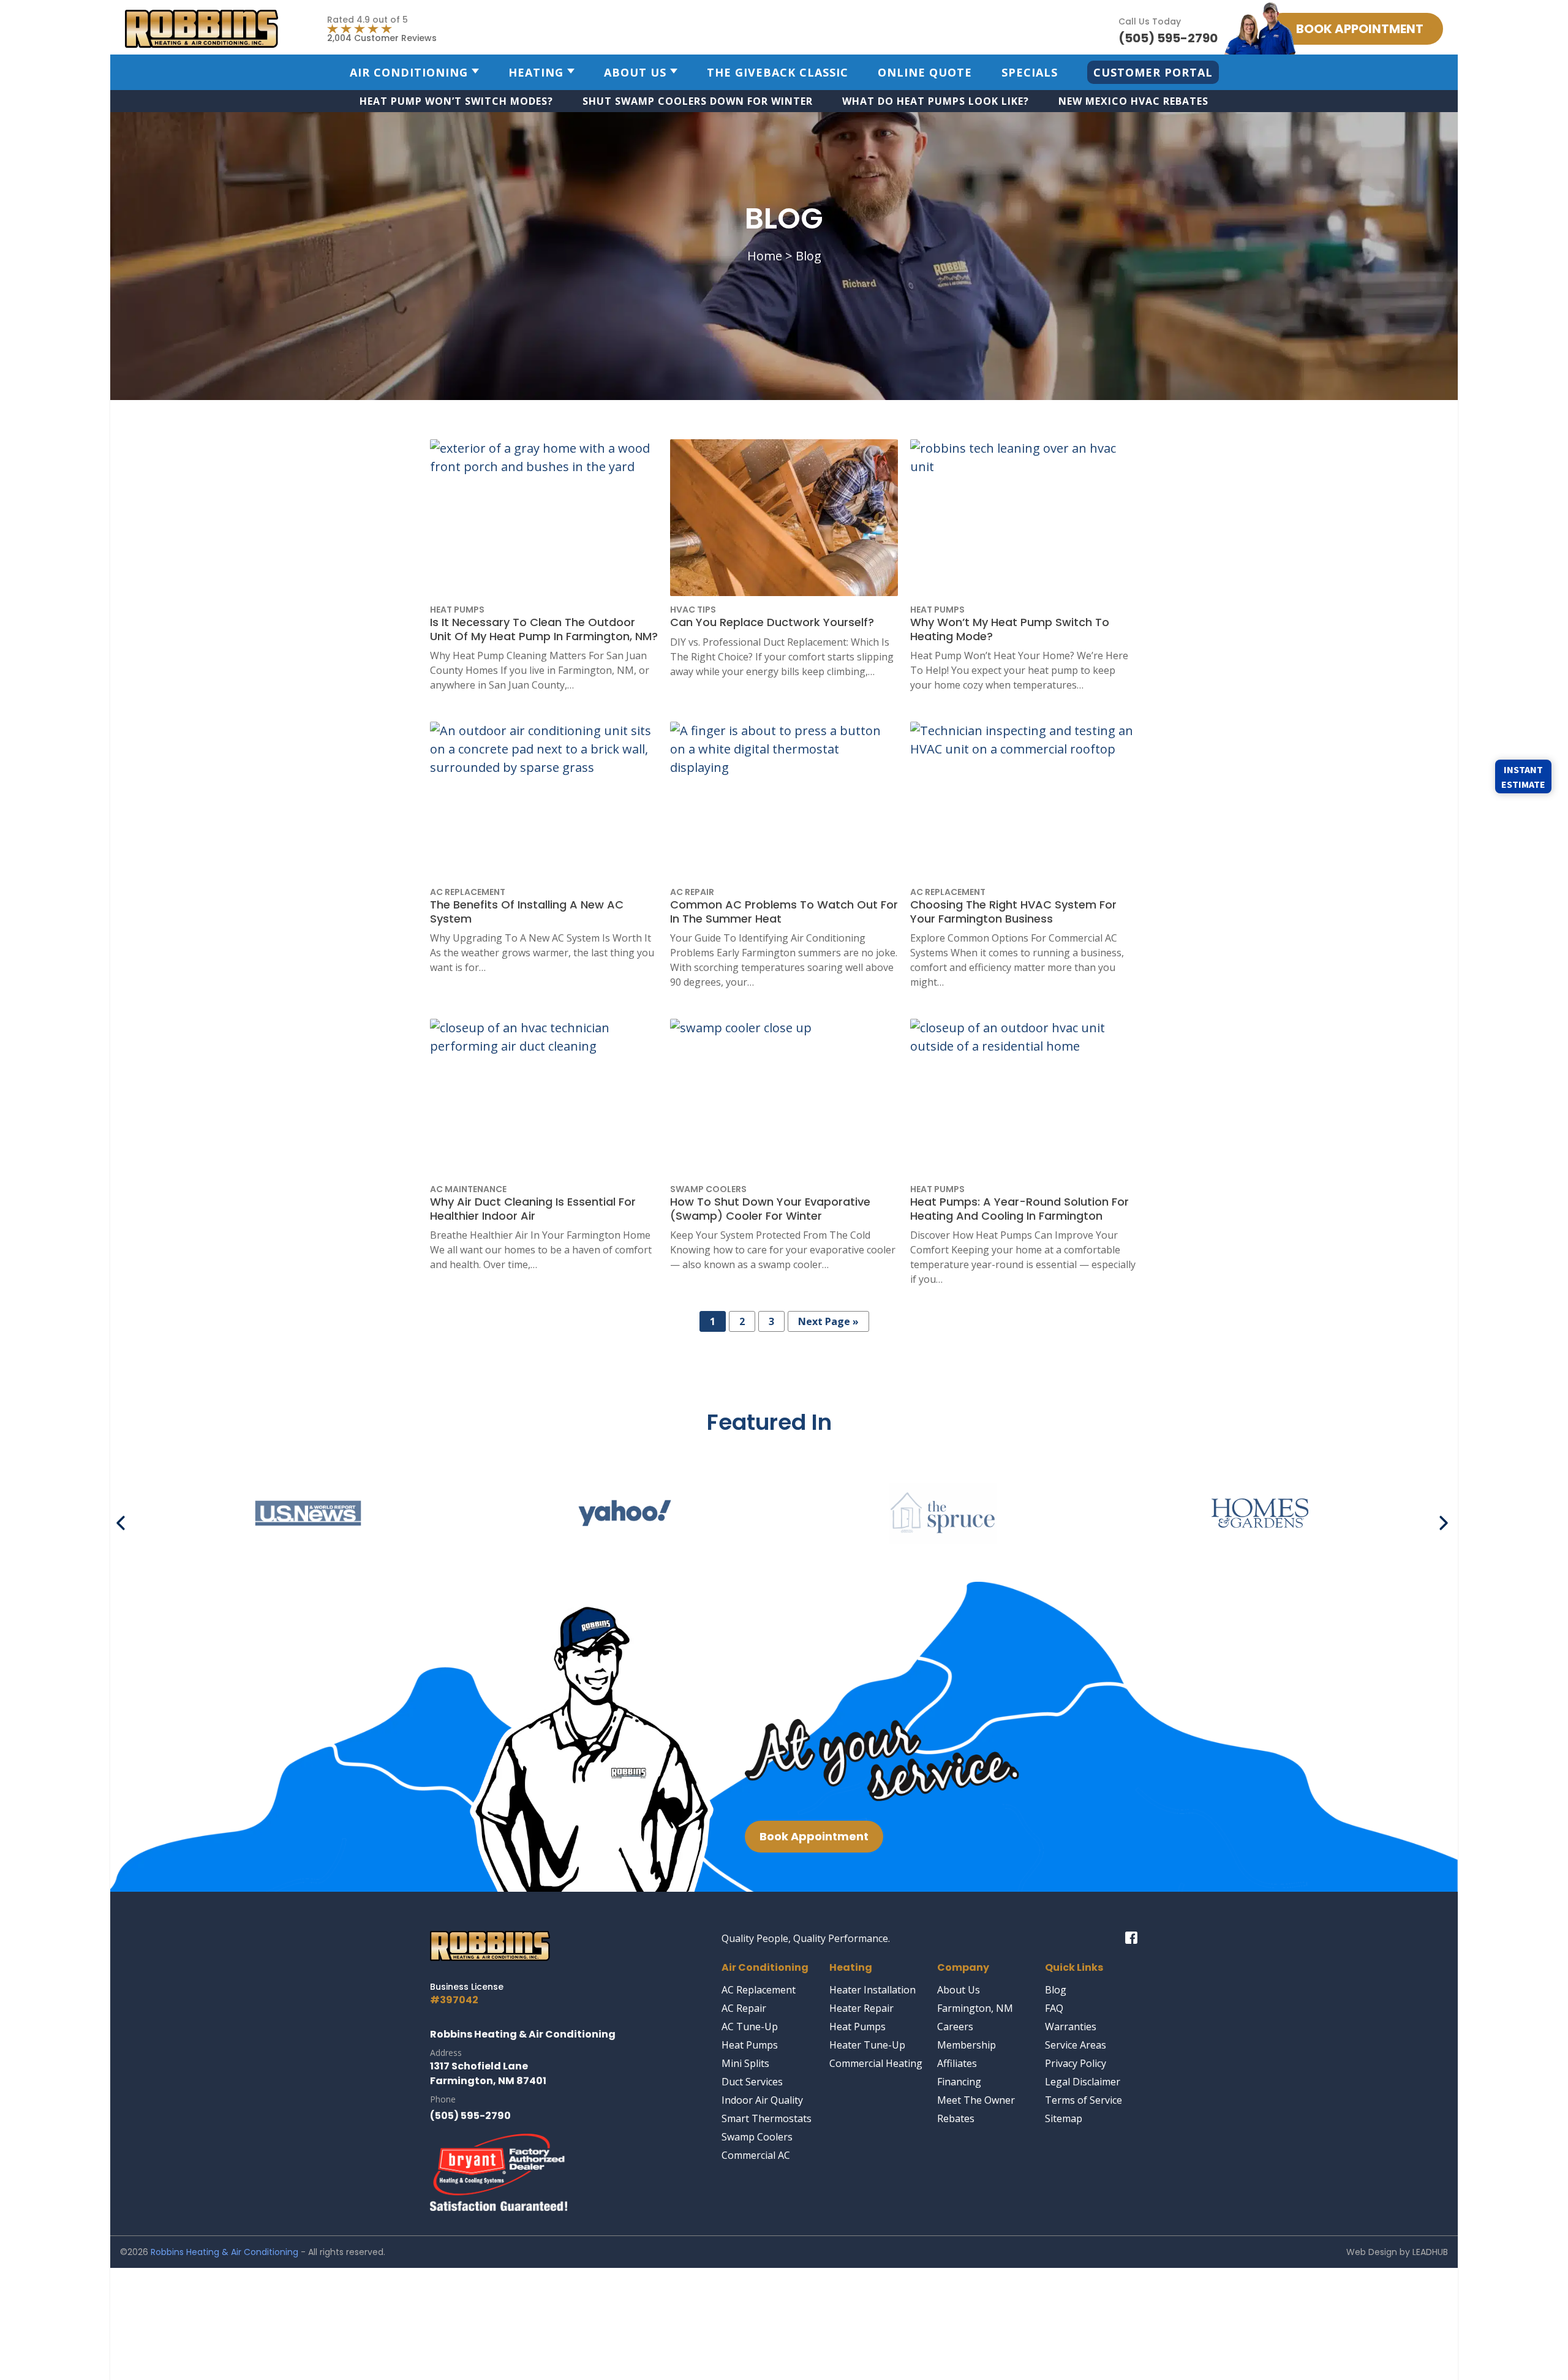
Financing (959, 2082)
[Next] (1444, 1518)
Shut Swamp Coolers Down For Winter (698, 101)
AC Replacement (759, 1990)
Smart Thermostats (767, 2118)
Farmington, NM (975, 2008)
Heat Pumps (750, 2045)
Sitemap (1064, 2118)
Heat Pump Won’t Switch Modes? (456, 101)
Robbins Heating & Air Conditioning (224, 2252)
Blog (1056, 1990)
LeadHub (1430, 2252)
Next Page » (828, 1321)
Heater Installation (873, 1990)
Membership (967, 2045)
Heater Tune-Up (867, 2045)
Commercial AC (756, 2155)
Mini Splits (745, 2063)
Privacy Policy (1076, 2063)
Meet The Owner (976, 2100)
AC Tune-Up (750, 2027)
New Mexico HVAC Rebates (1133, 101)
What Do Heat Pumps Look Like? (936, 101)
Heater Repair (861, 2008)
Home (765, 256)
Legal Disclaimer (1083, 2082)
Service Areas (1076, 2045)
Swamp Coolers (757, 2137)
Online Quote (925, 72)
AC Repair (744, 2008)
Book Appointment (814, 1836)
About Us (635, 72)
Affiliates (957, 2063)
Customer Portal (1153, 72)
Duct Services (752, 2082)
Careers (955, 2027)
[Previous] (124, 1518)
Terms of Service (1084, 2100)
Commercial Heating (876, 2063)
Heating (536, 72)
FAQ (1054, 2008)
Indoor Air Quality (762, 2100)
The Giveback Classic (778, 72)
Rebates (956, 2118)
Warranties (1071, 2027)
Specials (1030, 72)
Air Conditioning (409, 72)
